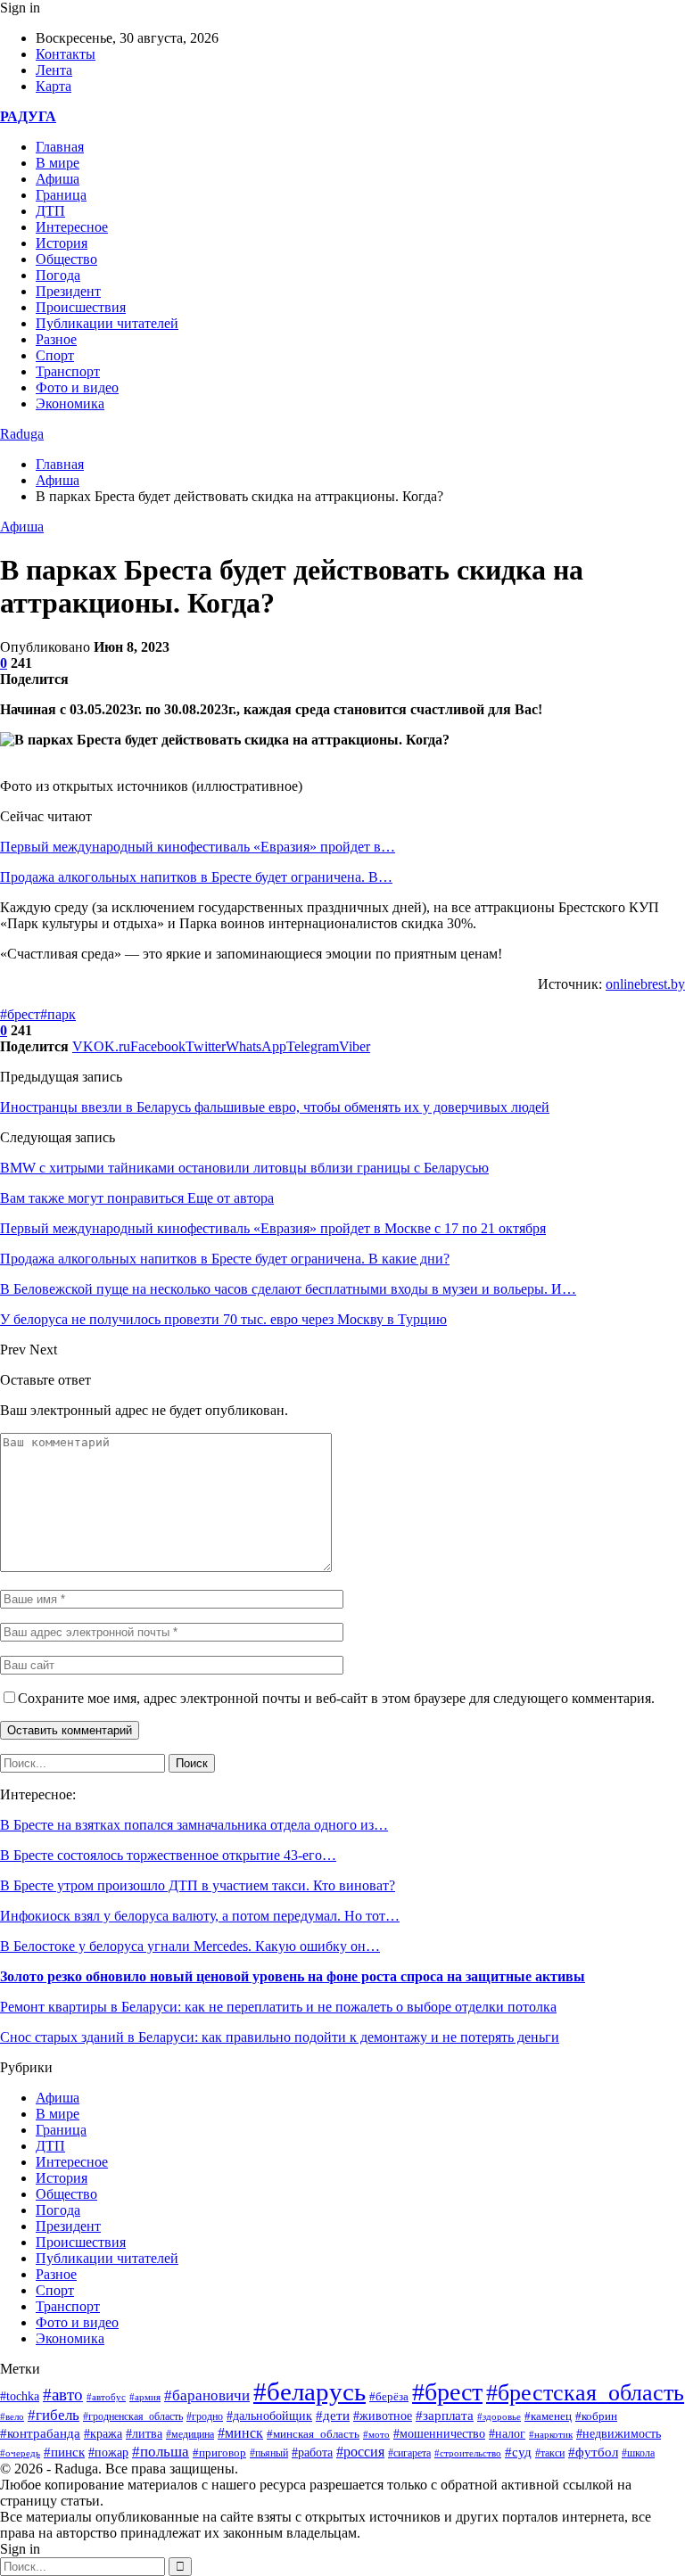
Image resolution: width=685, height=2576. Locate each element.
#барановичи (207, 2395)
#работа (312, 2453)
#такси (550, 2453)
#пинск (64, 2452)
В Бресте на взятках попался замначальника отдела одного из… (194, 1825)
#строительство (468, 2453)
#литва (144, 2434)
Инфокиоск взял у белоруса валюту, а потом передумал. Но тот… (200, 1916)
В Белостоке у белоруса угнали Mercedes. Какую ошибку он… (190, 1946)
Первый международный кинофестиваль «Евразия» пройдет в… (198, 847)
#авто (63, 2395)
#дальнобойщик (269, 2416)
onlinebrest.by (645, 984)
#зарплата (445, 2416)
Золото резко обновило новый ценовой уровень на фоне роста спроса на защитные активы (293, 1976)
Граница (61, 195)
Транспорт (68, 371)
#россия (360, 2452)
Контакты (66, 54)
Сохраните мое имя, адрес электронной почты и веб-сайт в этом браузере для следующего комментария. (336, 1698)
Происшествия (81, 307)
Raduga (22, 434)
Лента (54, 70)
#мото (376, 2434)
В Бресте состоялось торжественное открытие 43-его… (168, 1855)
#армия (145, 2397)
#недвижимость (619, 2434)
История (62, 243)
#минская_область (313, 2434)
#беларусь (309, 2391)
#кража (103, 2434)
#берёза (389, 2396)
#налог (507, 2434)
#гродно (205, 2416)
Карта (54, 86)
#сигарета (409, 2453)
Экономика (70, 403)
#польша (161, 2451)
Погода (58, 275)
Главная (60, 147)
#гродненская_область (133, 2417)
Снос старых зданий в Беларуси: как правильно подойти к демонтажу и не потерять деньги (280, 2037)
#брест (20, 1014)
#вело (12, 2416)
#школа (638, 2453)
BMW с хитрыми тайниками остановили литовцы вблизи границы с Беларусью (244, 1168)
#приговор (219, 2453)
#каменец (548, 2416)
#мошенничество (439, 2433)
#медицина (190, 2434)
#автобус (106, 2397)
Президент (68, 291)
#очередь (20, 2453)
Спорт (55, 355)
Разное (56, 339)
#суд (518, 2452)
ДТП (50, 211)
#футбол (593, 2452)
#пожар (108, 2453)
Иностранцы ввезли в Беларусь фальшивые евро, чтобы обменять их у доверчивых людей (275, 1107)
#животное (383, 2416)
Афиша (58, 179)
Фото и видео (77, 387)
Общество (66, 259)
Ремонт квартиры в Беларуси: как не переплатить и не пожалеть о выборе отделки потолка (278, 2007)
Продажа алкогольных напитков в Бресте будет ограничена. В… (196, 877)
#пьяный (269, 2453)
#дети (333, 2415)
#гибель (54, 2415)
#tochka (20, 2396)
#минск (240, 2433)
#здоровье (499, 2416)
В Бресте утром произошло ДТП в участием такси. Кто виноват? (198, 1885)
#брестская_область (585, 2393)
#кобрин (596, 2416)
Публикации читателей (107, 323)
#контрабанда (40, 2433)
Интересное (72, 227)
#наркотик (551, 2434)
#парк (58, 1014)
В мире (58, 163)
